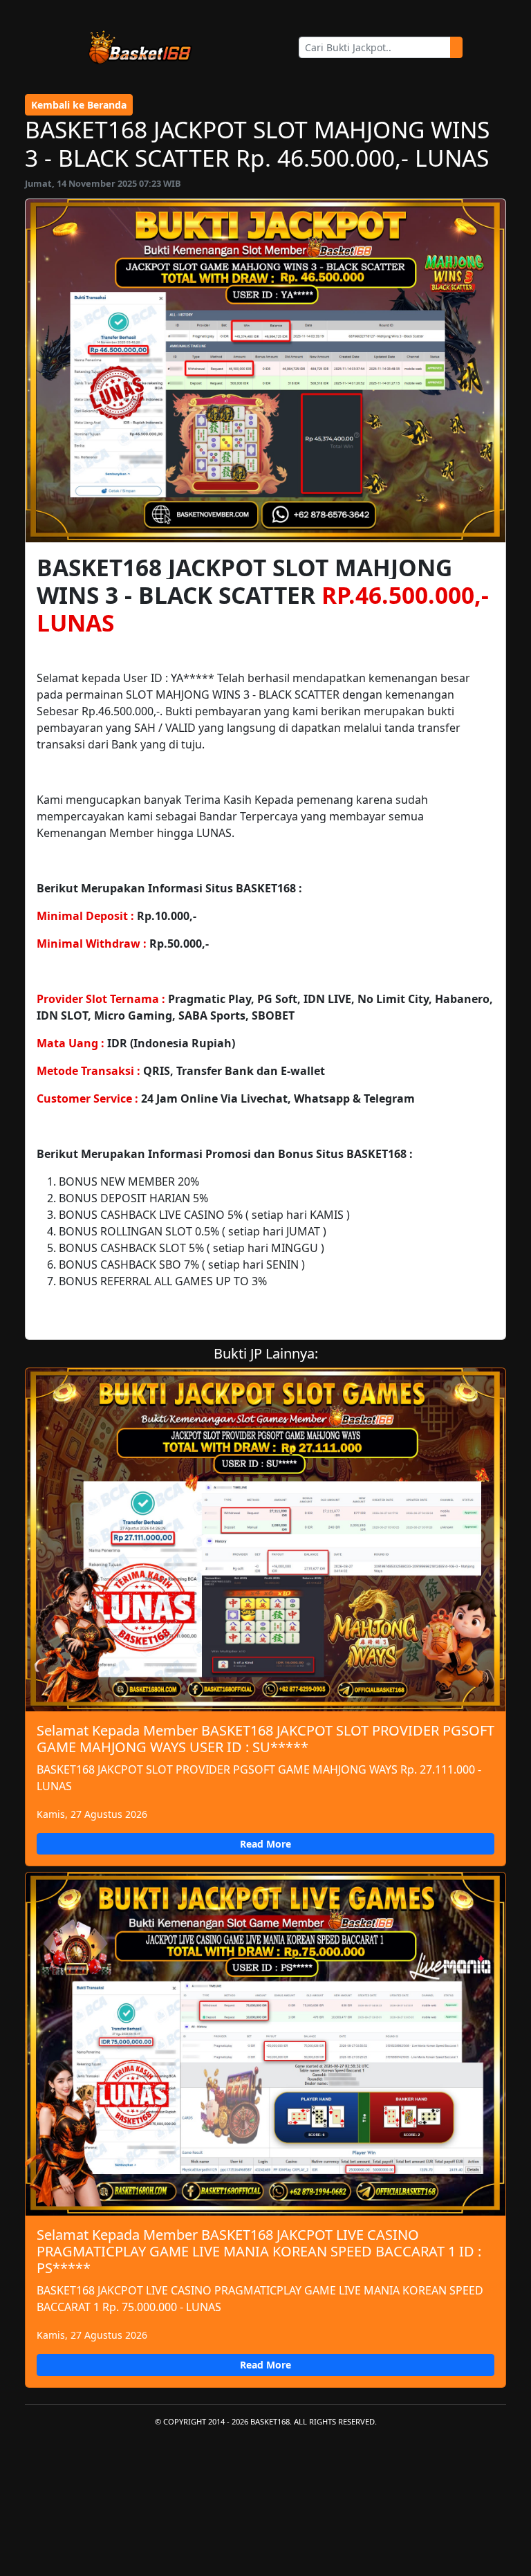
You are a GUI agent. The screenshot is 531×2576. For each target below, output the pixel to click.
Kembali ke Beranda (79, 105)
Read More (265, 1844)
